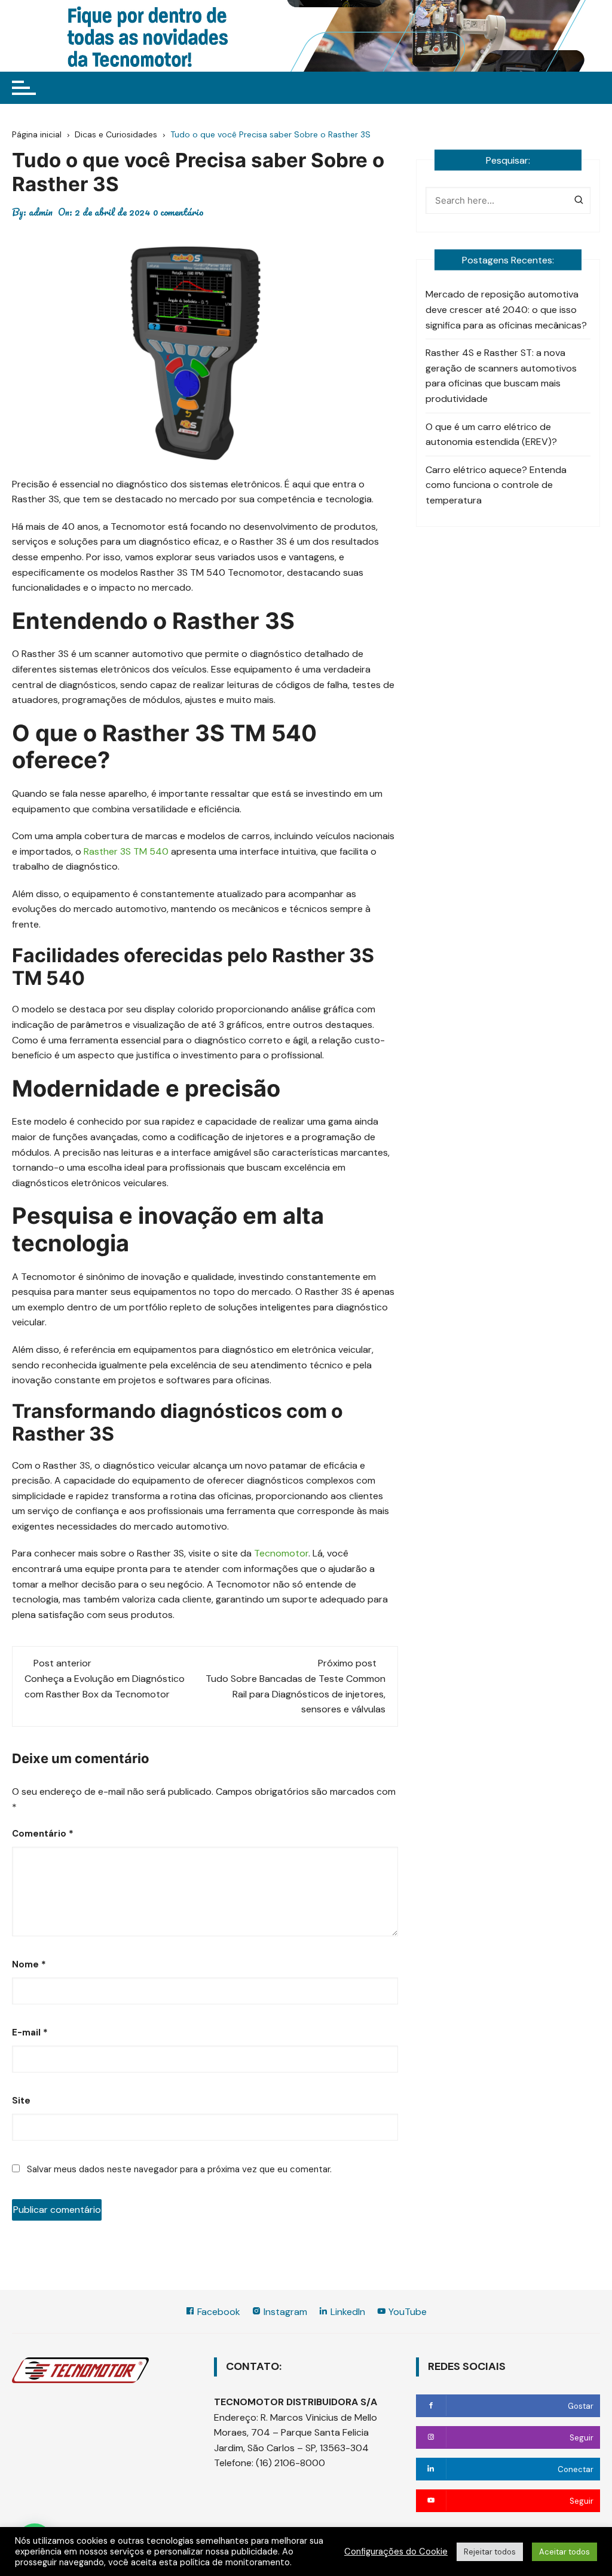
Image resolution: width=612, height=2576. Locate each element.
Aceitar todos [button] (564, 2552)
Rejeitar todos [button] (490, 2552)
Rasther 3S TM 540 (126, 851)
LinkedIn (347, 2312)
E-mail (30, 2032)
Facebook (218, 2312)
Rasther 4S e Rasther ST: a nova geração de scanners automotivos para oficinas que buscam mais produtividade (501, 376)
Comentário (43, 1834)
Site (21, 2101)
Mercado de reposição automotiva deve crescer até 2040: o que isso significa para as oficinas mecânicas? (506, 309)
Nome (29, 1964)
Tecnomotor (281, 1553)
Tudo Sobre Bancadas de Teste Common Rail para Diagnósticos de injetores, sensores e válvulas (296, 1694)
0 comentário (178, 212)
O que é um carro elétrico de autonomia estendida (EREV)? (491, 435)
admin (41, 212)
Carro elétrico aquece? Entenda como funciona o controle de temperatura (496, 485)
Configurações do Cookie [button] (396, 2552)
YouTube (406, 2312)
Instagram (284, 2312)
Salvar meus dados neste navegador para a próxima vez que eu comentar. (179, 2169)
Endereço (235, 2417)
